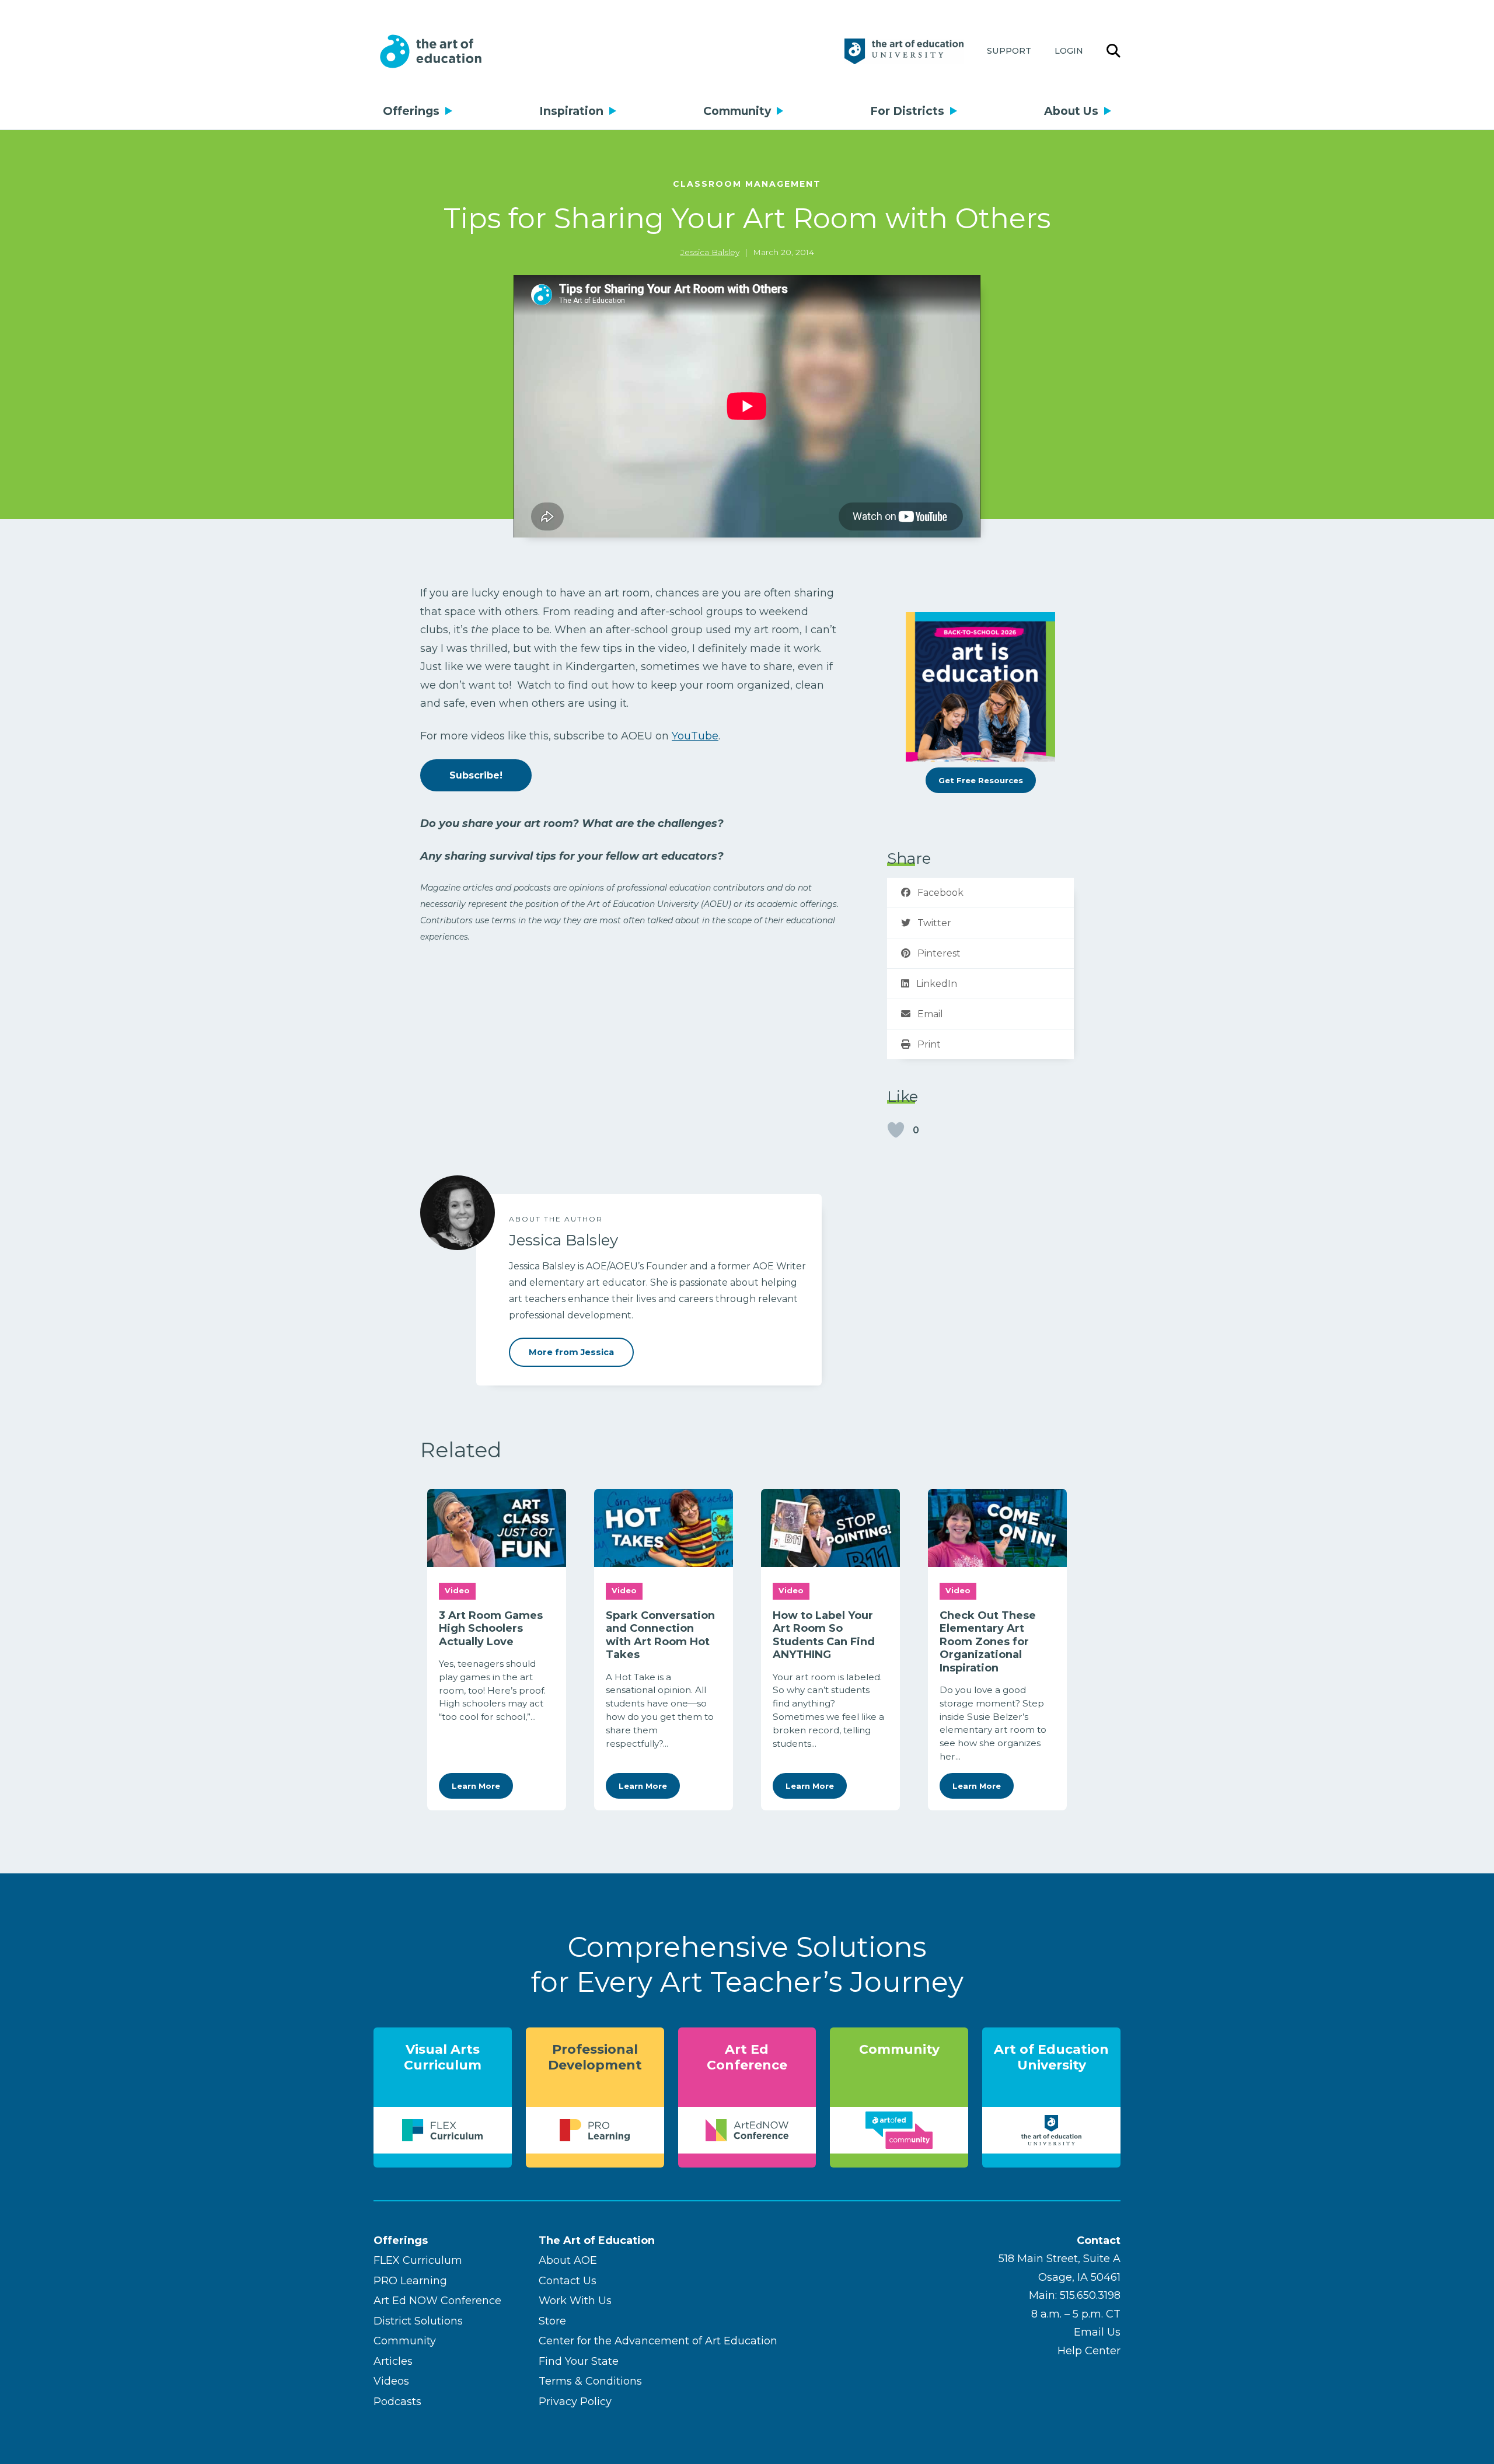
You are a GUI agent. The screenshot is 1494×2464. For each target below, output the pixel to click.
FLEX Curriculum (418, 2260)
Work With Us (575, 2301)
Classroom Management (747, 184)
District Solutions (418, 2321)
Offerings (411, 111)
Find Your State (579, 2361)
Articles (393, 2361)
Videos (391, 2381)
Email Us (1097, 2332)
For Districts (907, 111)
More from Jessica (571, 1352)
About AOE (568, 2260)
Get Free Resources (981, 780)
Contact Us (568, 2281)
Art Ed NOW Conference (437, 2301)
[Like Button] (896, 1130)
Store (552, 2321)
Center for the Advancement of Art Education (658, 2341)
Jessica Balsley (710, 252)
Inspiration (571, 111)
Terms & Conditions (590, 2381)
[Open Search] (1113, 51)
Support (1009, 51)
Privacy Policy (575, 2402)
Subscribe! (476, 775)
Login (1069, 51)
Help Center (1089, 2351)
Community (737, 111)
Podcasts (397, 2402)
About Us (1071, 111)
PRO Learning (410, 2281)
